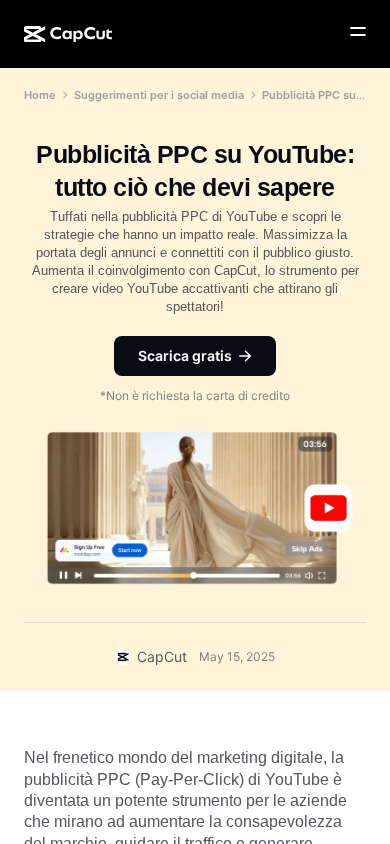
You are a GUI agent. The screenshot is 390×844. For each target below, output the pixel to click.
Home (40, 95)
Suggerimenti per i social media (159, 95)
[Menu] (358, 32)
